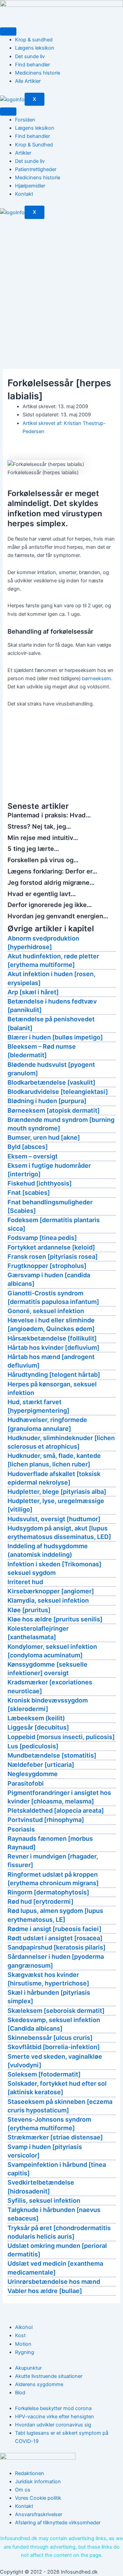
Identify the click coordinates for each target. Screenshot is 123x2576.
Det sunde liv (30, 56)
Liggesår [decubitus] (38, 1727)
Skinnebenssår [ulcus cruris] (50, 2038)
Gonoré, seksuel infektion (46, 1311)
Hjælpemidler (30, 186)
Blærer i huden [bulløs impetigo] (55, 1037)
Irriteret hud (25, 1582)
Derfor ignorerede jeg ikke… (50, 905)
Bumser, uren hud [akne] (44, 1137)
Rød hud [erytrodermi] (40, 1901)
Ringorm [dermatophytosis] (48, 1892)
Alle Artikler (28, 81)
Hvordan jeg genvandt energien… (58, 916)
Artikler (23, 153)
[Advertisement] (61, 284)
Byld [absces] (28, 1147)
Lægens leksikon (35, 48)
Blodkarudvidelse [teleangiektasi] (58, 1092)
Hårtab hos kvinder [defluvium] (53, 1348)
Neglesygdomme (33, 1774)
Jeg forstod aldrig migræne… (51, 882)
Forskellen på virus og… (43, 860)
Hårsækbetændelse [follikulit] (52, 1338)
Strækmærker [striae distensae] (55, 2137)
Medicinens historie (38, 73)
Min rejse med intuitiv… (43, 838)
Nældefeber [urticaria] (41, 1765)
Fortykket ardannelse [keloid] (51, 1247)
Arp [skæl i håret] (33, 992)
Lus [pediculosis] (33, 1746)
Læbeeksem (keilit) (36, 1718)
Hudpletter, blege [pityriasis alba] (57, 1492)
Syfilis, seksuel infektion (44, 2200)
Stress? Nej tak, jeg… (39, 826)
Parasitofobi (26, 1783)
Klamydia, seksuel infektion (48, 1600)
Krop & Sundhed (34, 145)
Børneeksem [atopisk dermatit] (54, 1110)
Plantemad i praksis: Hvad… (49, 815)
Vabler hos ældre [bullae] (45, 2291)
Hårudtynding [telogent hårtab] (54, 1375)
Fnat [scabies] (29, 1193)
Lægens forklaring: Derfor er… (52, 871)
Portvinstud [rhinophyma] (46, 1820)
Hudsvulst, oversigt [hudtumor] (54, 1519)
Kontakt (24, 194)
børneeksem (97, 678)
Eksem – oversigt (33, 1156)
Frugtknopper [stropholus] (47, 1266)
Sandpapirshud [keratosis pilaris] (57, 1947)
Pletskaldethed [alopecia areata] (56, 1810)
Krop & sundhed (34, 40)
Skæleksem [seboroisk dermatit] (56, 2011)
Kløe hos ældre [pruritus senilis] (55, 1619)
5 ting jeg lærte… (33, 849)
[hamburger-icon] (8, 31)
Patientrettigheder (36, 169)
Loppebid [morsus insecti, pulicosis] (61, 1737)
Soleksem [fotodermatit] (44, 2074)
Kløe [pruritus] (29, 1610)
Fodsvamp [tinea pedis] (42, 1238)
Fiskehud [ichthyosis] (40, 1183)
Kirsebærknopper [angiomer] (51, 1591)
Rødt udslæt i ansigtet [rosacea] (55, 1938)
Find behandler (32, 65)
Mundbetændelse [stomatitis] (52, 1755)
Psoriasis (21, 1829)
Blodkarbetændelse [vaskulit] (51, 1082)
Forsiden (25, 120)
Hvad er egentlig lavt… (42, 894)
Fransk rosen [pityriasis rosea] (53, 1257)
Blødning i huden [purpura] (47, 1101)
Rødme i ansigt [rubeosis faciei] (54, 1929)
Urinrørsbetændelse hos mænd (54, 2282)
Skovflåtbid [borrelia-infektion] (54, 2047)
